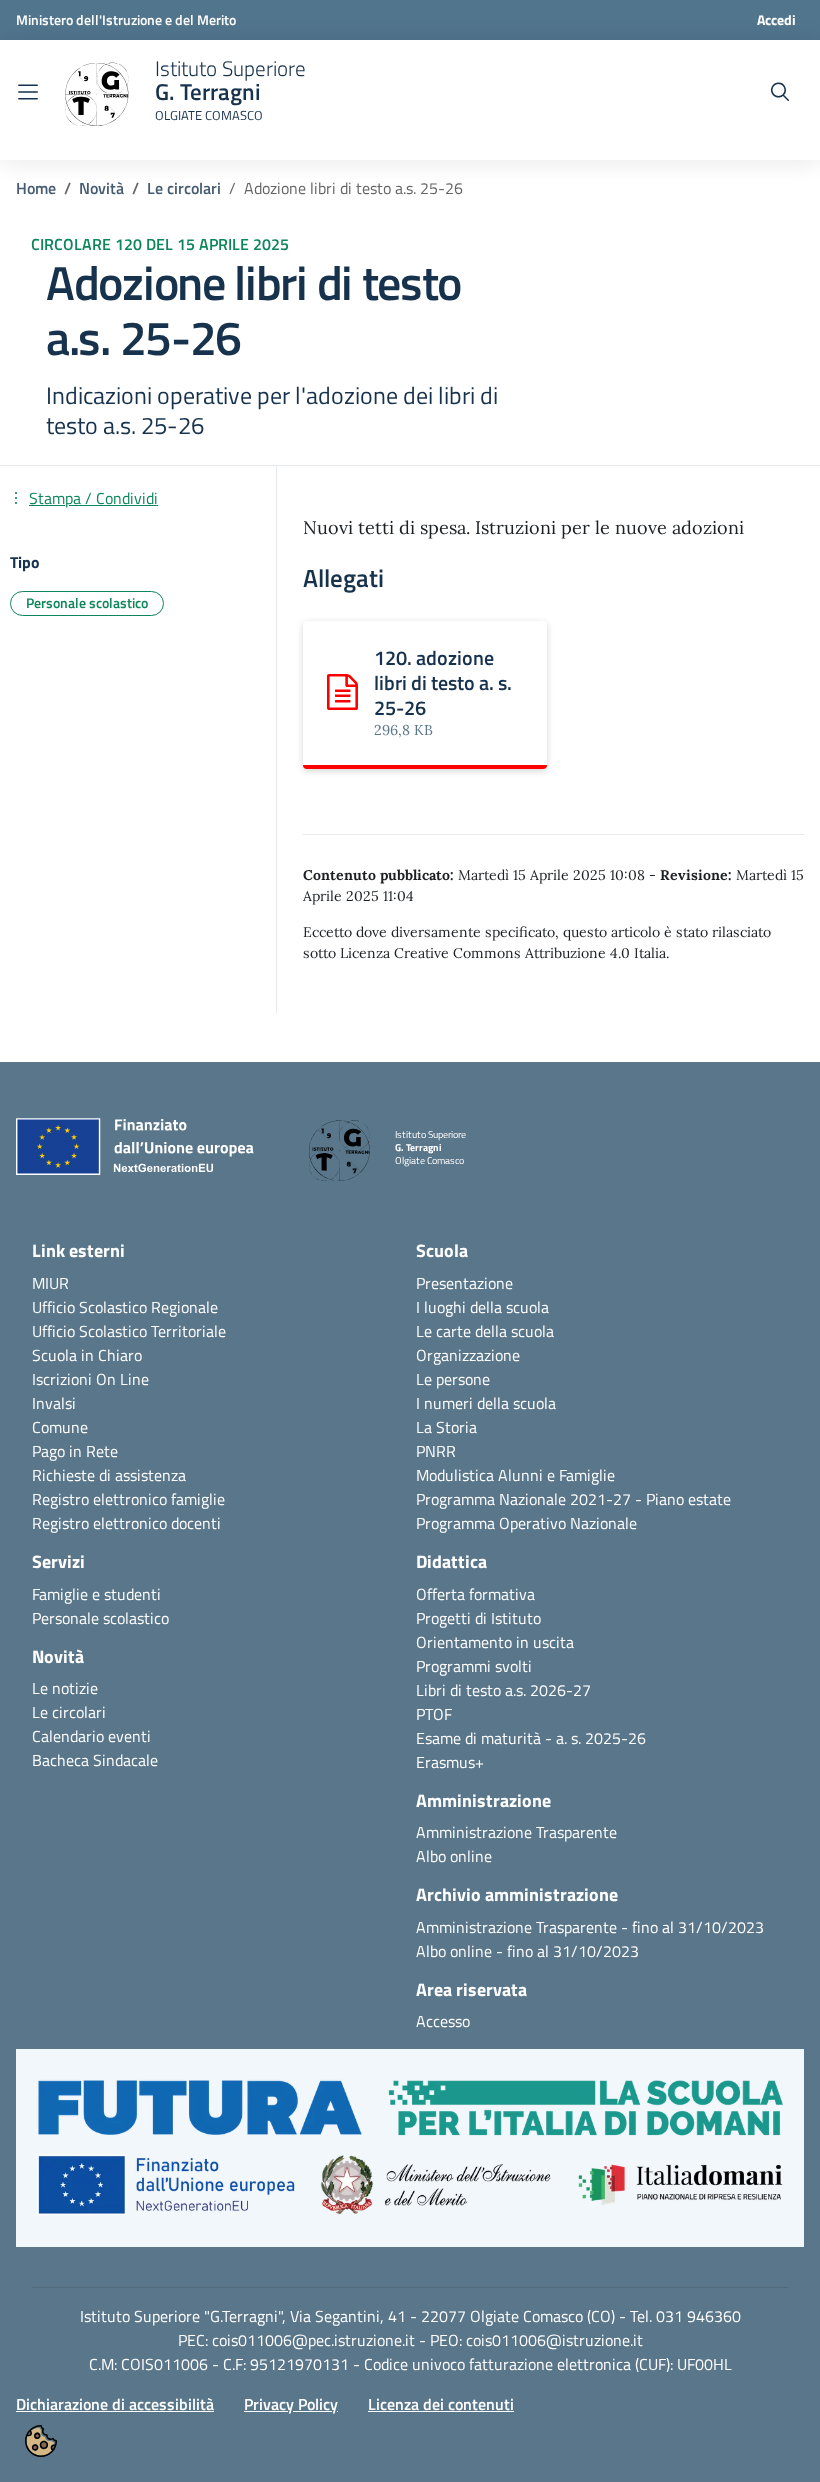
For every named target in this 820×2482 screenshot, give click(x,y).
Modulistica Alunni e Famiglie (515, 1475)
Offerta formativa (475, 1594)
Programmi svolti (474, 1666)
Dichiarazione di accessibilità (115, 2404)
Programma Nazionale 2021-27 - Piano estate (573, 1499)
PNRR (436, 1451)
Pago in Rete (75, 1451)
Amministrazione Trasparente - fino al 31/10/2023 (590, 1927)
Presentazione (464, 1283)
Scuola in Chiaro (87, 1355)
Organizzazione (468, 1355)
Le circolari (184, 188)
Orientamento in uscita (495, 1642)
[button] (410, 2158)
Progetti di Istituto (478, 1618)
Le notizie (65, 1688)
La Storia (446, 1427)
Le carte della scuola (485, 1331)
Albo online (454, 1856)
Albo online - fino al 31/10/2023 (527, 1951)
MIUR (50, 1283)
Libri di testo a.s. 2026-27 (503, 1690)
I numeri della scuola (486, 1403)
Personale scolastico (100, 1618)
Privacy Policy (291, 2404)
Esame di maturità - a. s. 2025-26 (531, 1738)
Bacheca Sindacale (95, 1760)
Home (36, 188)
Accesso (443, 2021)
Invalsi (54, 1403)
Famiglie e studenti (96, 1594)
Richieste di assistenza (109, 1475)
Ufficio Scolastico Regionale (125, 1307)
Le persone (453, 1379)
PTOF (434, 1714)
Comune (60, 1427)
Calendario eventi (91, 1736)
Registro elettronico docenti (126, 1523)
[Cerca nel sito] (780, 92)
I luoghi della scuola (482, 1307)
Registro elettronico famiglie (128, 1499)
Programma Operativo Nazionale (526, 1523)
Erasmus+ (450, 1762)
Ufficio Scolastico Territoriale (129, 1331)
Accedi (776, 19)
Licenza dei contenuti (441, 2404)
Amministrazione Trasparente (516, 1832)
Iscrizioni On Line (90, 1379)
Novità (101, 188)
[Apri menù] (28, 92)
